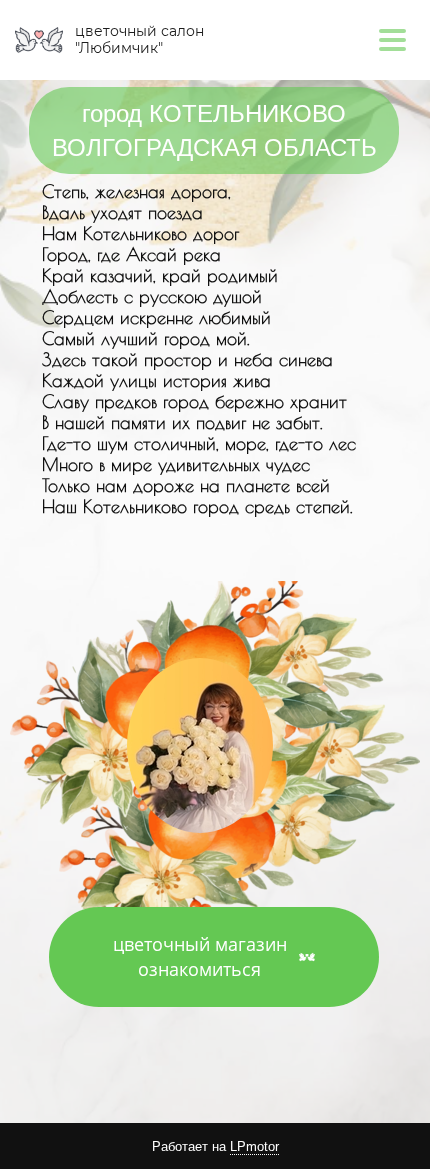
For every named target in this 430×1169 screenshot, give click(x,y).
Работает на (215, 1146)
